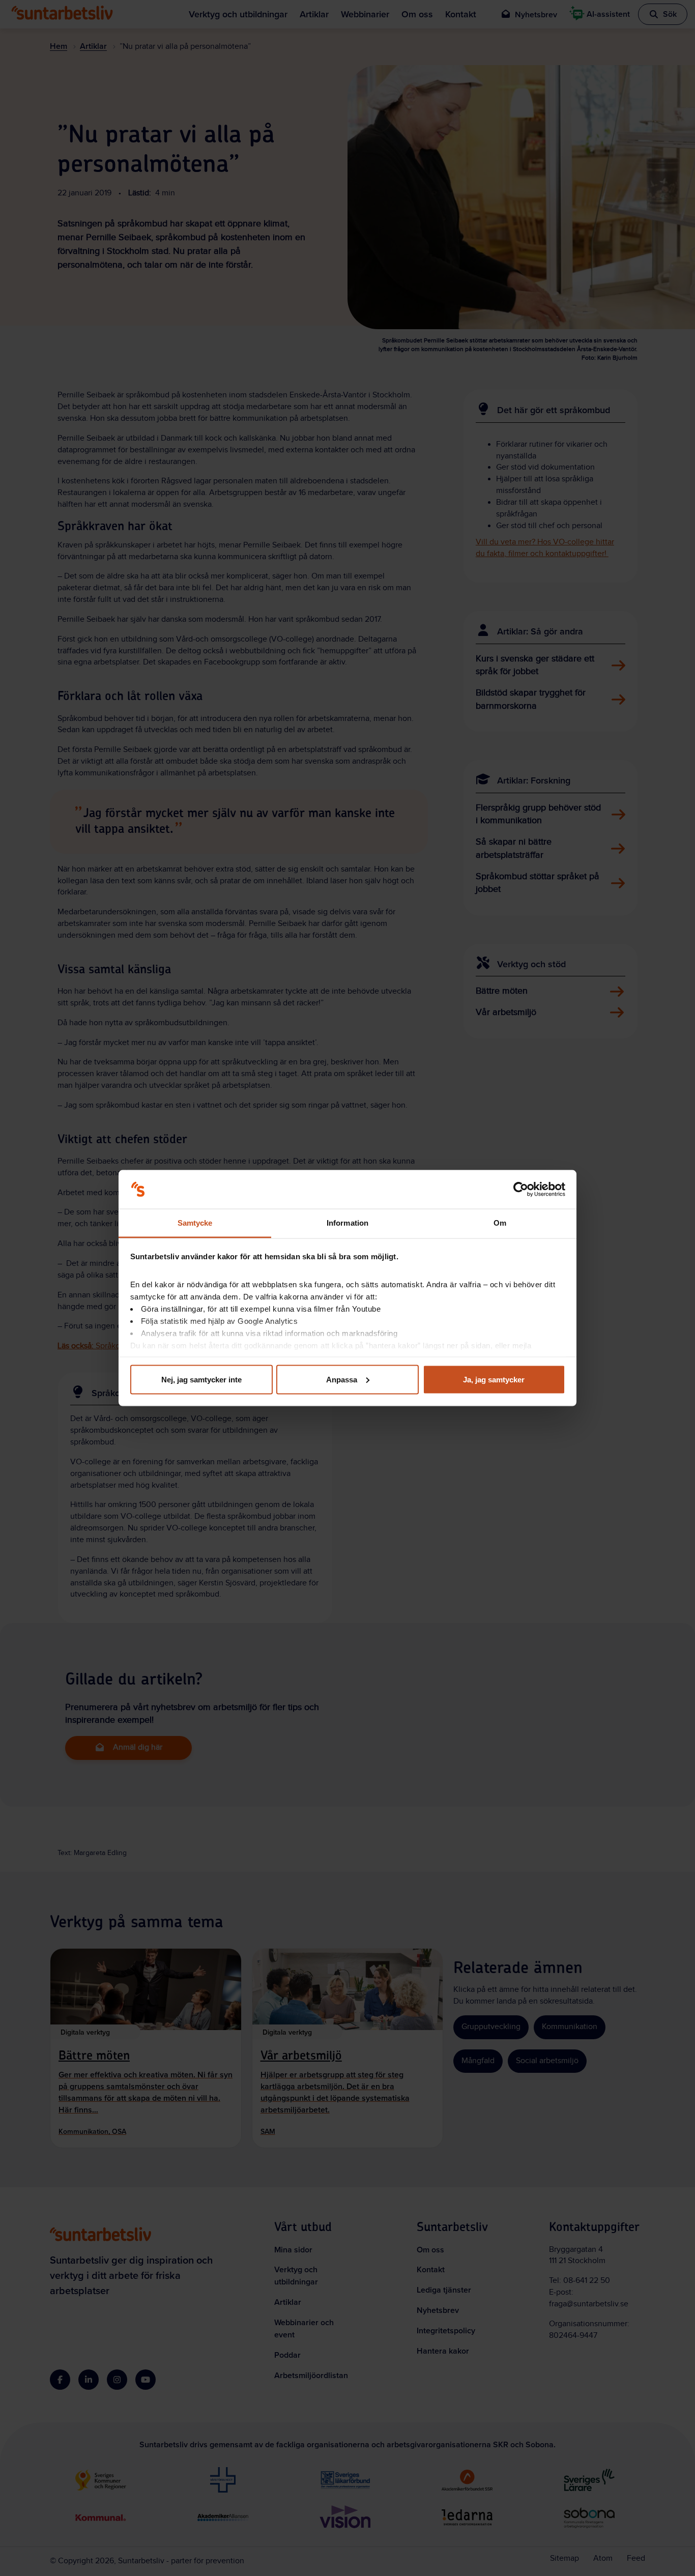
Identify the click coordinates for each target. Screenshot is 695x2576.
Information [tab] (347, 1223)
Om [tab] (500, 1223)
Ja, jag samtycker (494, 1379)
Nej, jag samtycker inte (201, 1379)
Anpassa (342, 1379)
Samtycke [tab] (195, 1223)
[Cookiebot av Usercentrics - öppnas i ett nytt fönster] (521, 1190)
